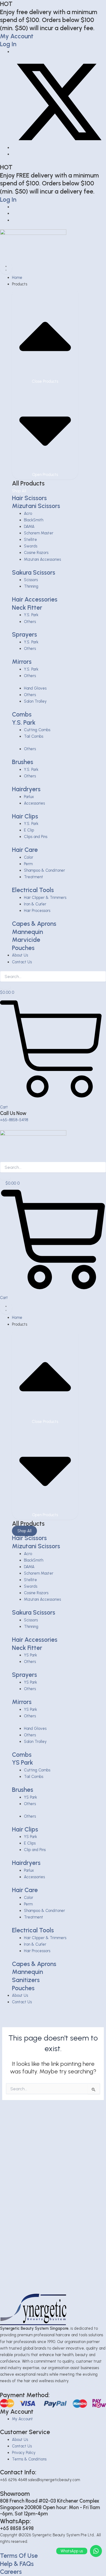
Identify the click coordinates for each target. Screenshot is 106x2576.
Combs (22, 714)
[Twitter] (59, 148)
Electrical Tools (33, 890)
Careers (11, 2572)
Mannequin (27, 932)
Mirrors (22, 662)
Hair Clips (25, 816)
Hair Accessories (35, 599)
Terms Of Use (19, 2556)
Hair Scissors (29, 498)
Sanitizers (26, 1980)
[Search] (5, 986)
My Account (17, 36)
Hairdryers (26, 789)
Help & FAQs (17, 2564)
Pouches (23, 948)
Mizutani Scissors (36, 506)
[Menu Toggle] (6, 268)
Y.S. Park (24, 722)
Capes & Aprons (34, 924)
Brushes (23, 762)
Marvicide (26, 940)
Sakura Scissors (34, 572)
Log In (8, 44)
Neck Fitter (27, 608)
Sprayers (24, 634)
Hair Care (25, 850)
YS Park (23, 1762)
